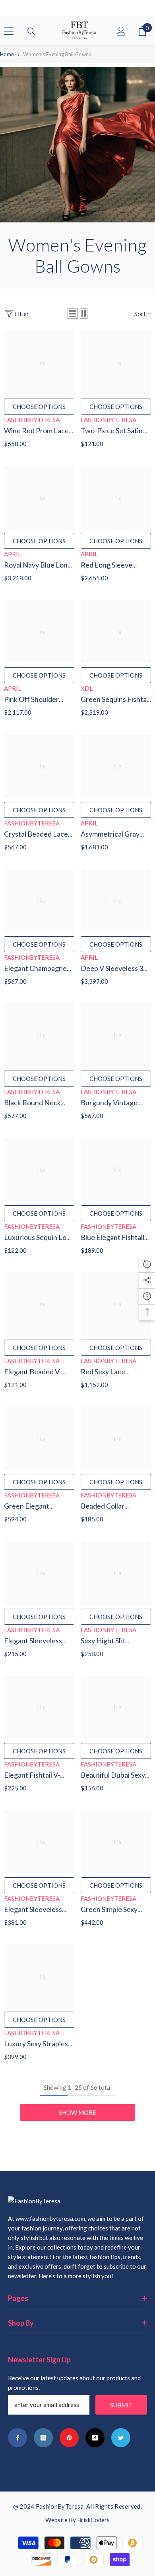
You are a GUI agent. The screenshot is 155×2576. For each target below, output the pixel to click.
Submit (121, 2405)
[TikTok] (95, 2438)
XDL (87, 688)
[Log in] (121, 31)
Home (7, 54)
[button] (73, 314)
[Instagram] (43, 2438)
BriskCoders (93, 2520)
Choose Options (39, 407)
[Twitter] (121, 2438)
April (13, 554)
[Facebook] (17, 2438)
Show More (77, 2112)
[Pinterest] (69, 2438)
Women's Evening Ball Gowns (57, 54)
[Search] (31, 31)
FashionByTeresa (32, 420)
